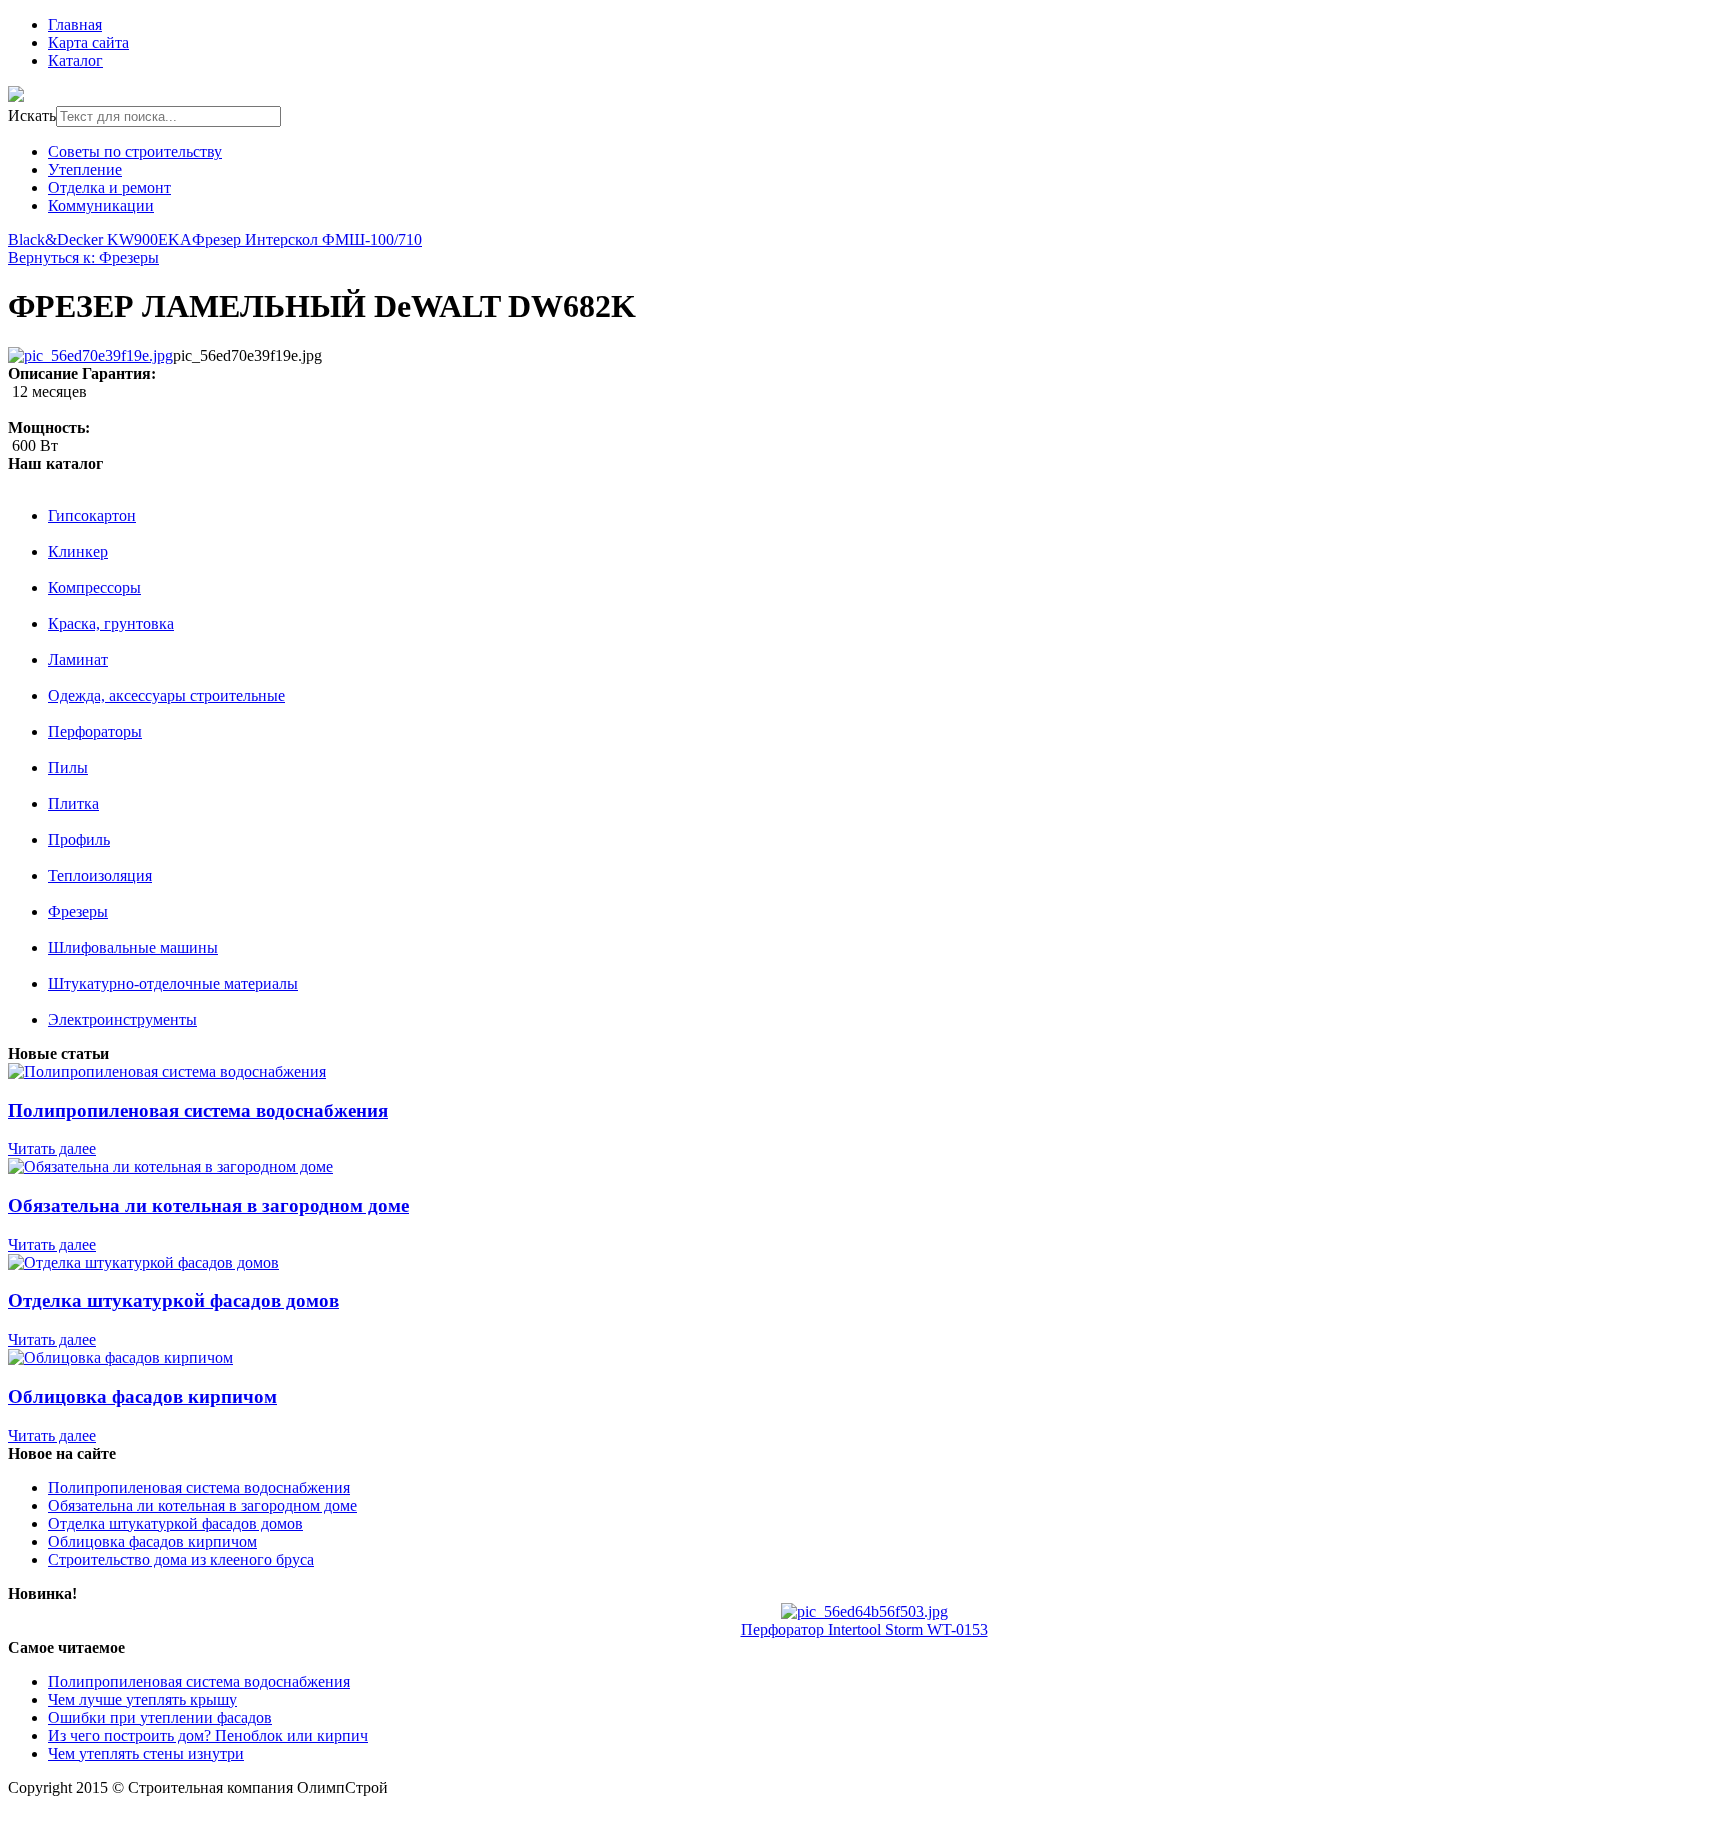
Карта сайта (88, 42)
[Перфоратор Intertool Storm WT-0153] (864, 1611)
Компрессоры (94, 587)
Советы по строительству (135, 151)
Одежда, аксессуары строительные (166, 695)
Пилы (68, 767)
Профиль (79, 839)
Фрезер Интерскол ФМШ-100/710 (307, 239)
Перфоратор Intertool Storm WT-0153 (864, 1629)
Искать (32, 115)
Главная (75, 24)
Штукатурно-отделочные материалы (173, 983)
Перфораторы (95, 731)
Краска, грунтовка (111, 623)
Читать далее (52, 1148)
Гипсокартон (92, 515)
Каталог (75, 60)
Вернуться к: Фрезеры (83, 257)
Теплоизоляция (100, 875)
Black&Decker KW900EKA (100, 239)
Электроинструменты (122, 1019)
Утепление (85, 169)
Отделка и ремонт (109, 187)
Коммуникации (101, 205)
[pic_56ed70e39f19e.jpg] (90, 355)
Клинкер (78, 551)
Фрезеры (78, 911)
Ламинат (78, 659)
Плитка (73, 803)
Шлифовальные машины (133, 947)
